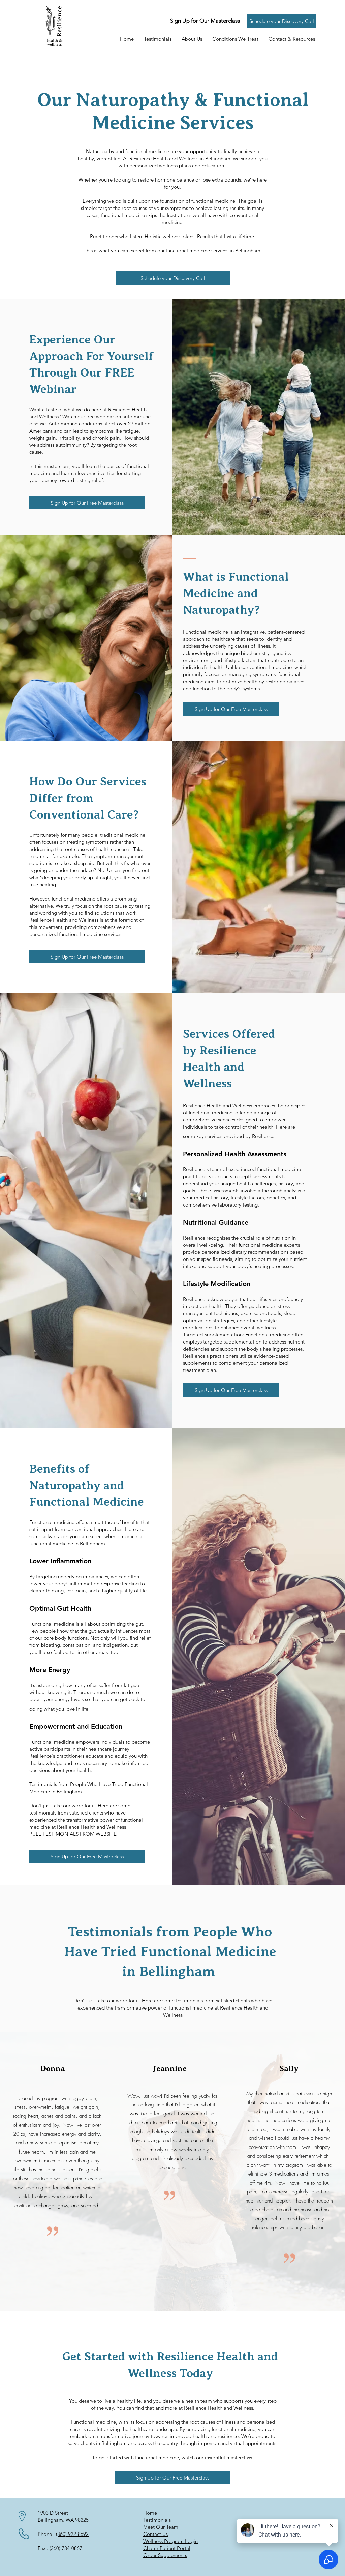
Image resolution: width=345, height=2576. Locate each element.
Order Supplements (165, 2555)
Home (150, 2513)
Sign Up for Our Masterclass (205, 21)
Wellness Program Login (170, 2541)
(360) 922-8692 (72, 2534)
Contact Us (155, 2534)
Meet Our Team (161, 2527)
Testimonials (157, 2520)
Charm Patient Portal (167, 2548)
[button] (192, 39)
